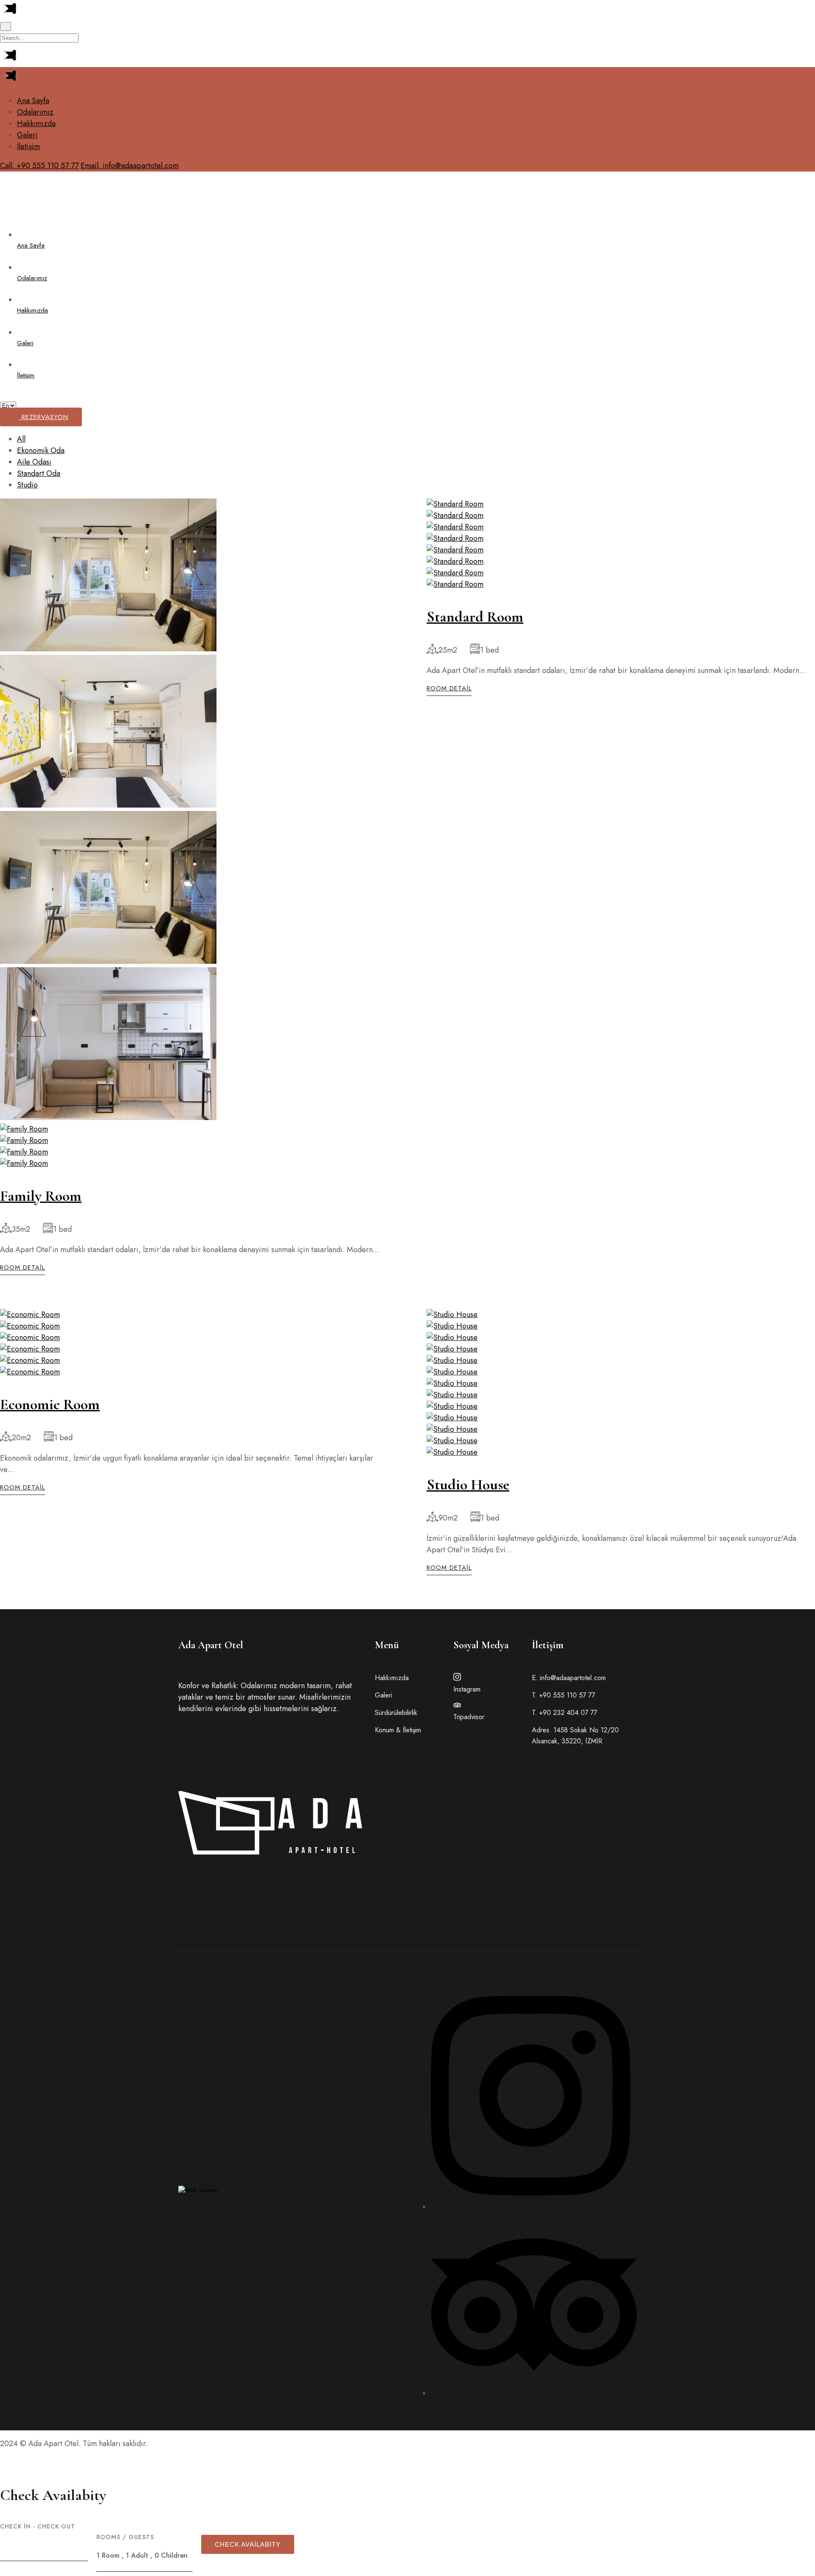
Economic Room (50, 1404)
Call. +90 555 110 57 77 (39, 166)
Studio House (468, 1485)
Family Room (41, 1196)
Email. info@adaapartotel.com (130, 166)
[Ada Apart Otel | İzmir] (23, 216)
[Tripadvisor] (534, 2393)
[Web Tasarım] (198, 2190)
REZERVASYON (44, 417)
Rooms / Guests (125, 2537)
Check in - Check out (38, 2526)
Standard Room (475, 617)
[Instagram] (531, 2207)
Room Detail (22, 1268)
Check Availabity (248, 2544)
